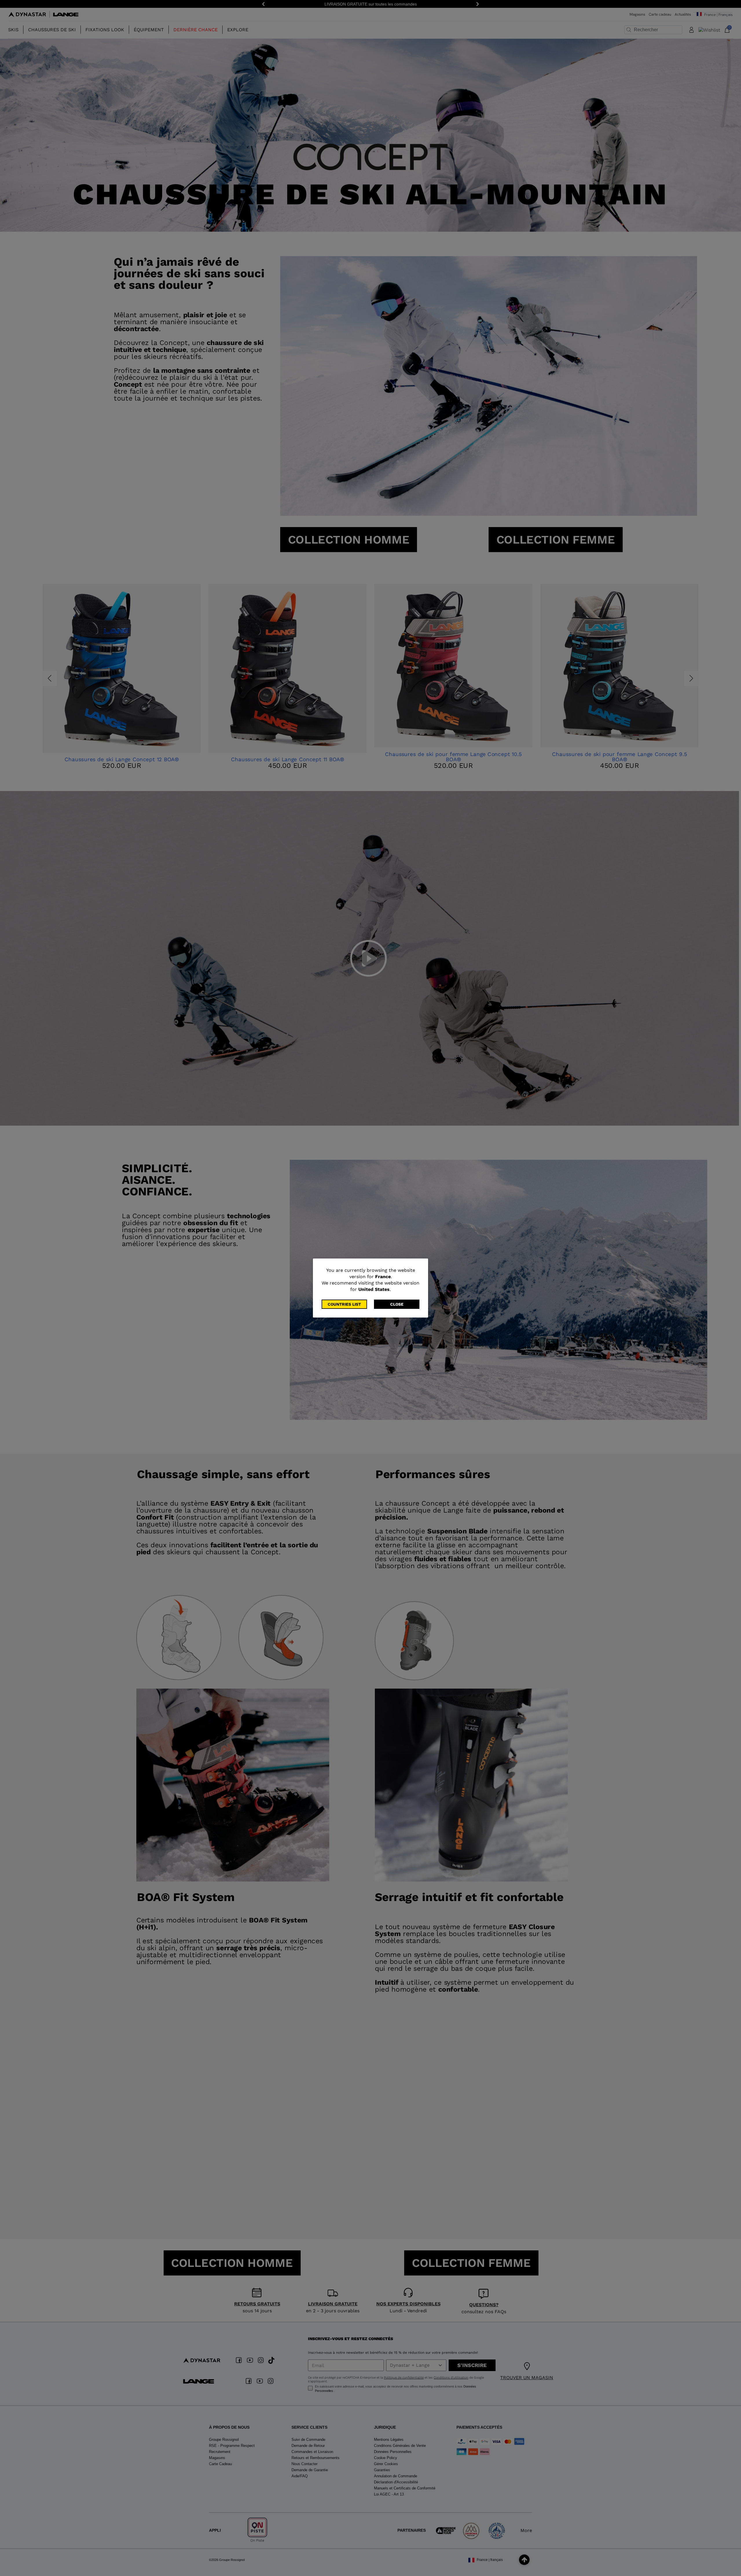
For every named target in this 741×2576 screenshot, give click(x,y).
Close (397, 1304)
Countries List (344, 1304)
